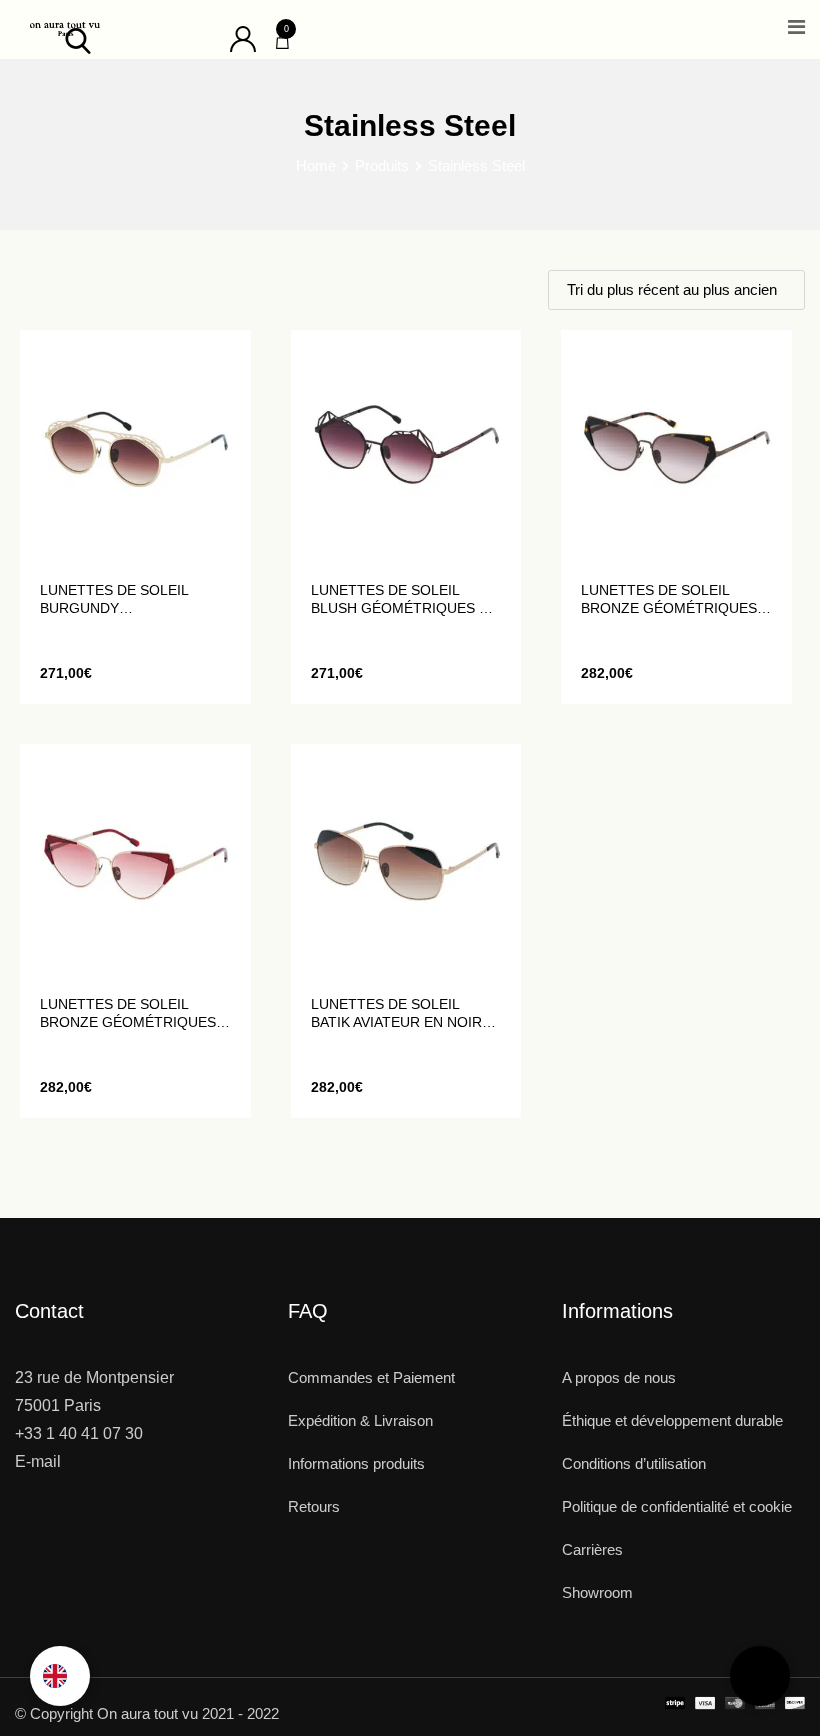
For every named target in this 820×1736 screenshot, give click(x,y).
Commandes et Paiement (371, 1377)
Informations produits (356, 1463)
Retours (314, 1506)
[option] (60, 1676)
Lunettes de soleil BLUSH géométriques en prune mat (404, 599)
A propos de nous (619, 1377)
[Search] (78, 39)
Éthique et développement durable (672, 1420)
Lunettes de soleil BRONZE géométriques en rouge (128, 1013)
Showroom (597, 1592)
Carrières (592, 1549)
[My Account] (243, 37)
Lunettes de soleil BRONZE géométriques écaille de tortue (669, 599)
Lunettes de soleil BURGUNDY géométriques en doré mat (130, 599)
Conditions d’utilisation (634, 1463)
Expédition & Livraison (360, 1420)
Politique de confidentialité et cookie (677, 1506)
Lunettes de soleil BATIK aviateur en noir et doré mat (396, 1013)
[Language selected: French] (60, 1676)
